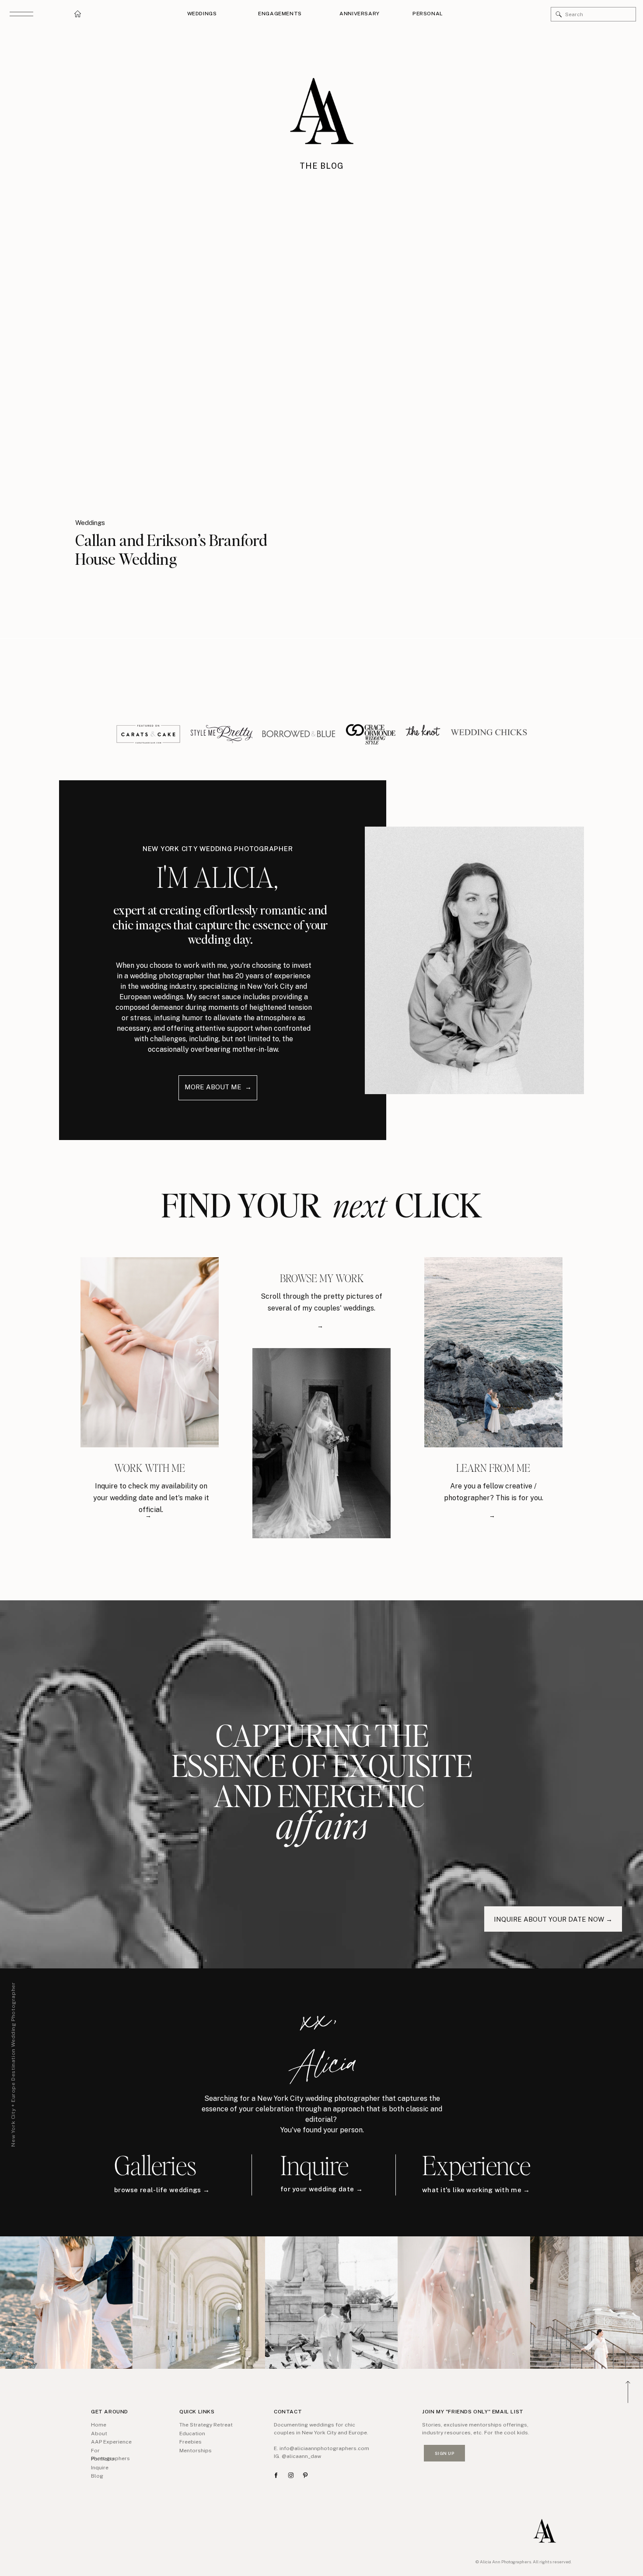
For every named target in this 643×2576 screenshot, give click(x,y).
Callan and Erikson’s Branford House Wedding (171, 549)
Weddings (90, 523)
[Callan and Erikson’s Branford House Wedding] (189, 368)
